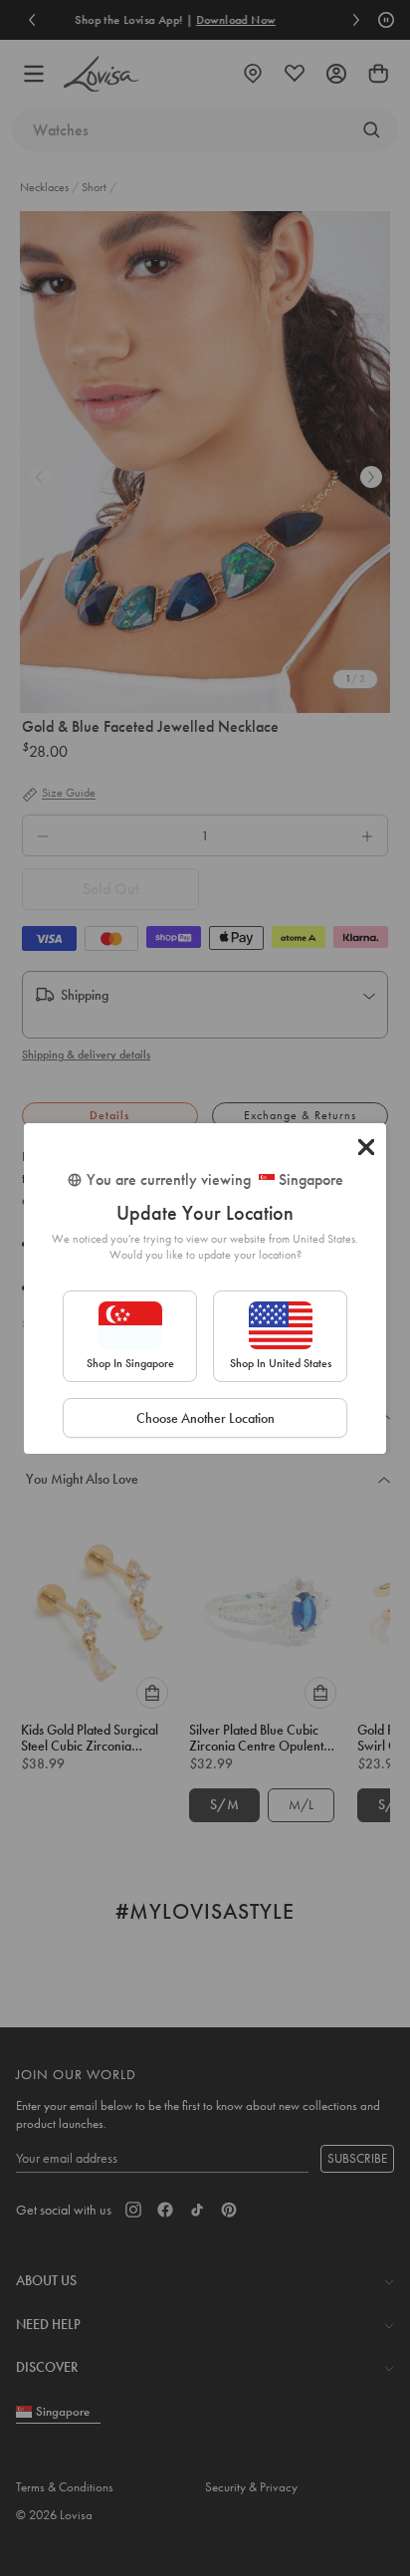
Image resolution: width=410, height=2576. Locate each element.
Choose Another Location (205, 1418)
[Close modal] (366, 1147)
